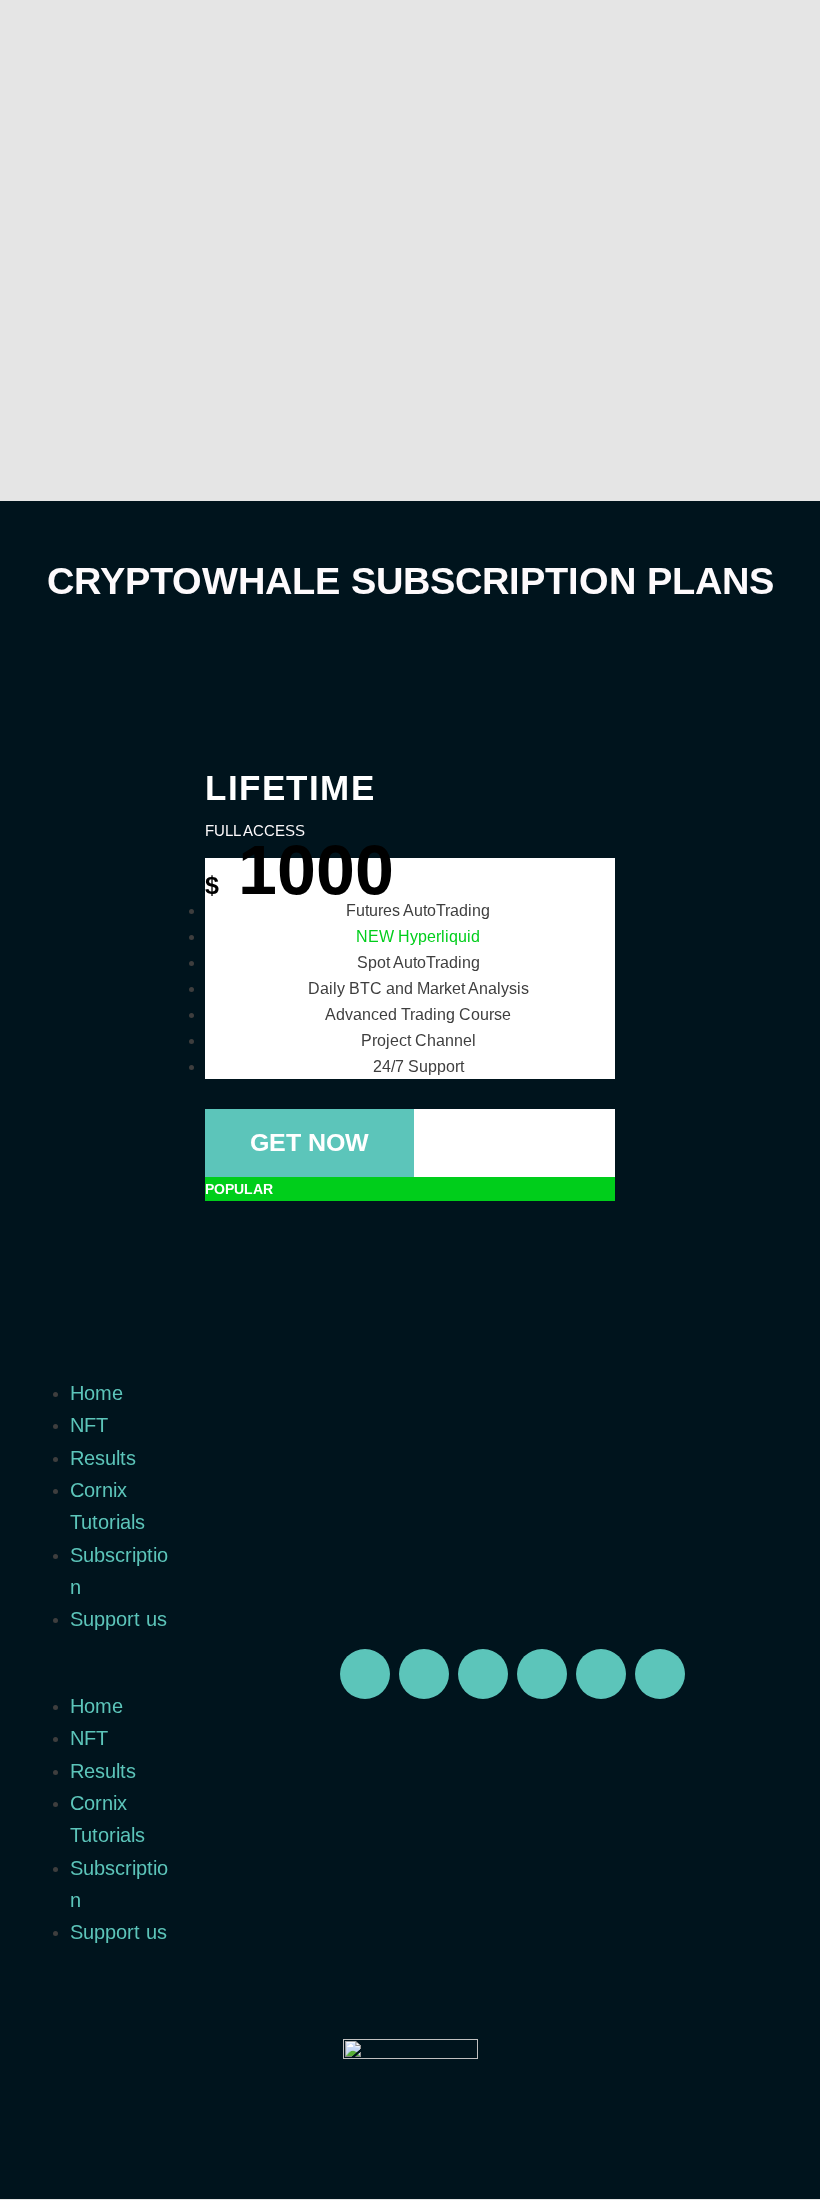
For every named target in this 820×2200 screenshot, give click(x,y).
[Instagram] (542, 1674)
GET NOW (309, 1142)
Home (96, 1393)
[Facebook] (601, 1674)
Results (103, 1458)
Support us (118, 1619)
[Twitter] (424, 1674)
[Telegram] (365, 1674)
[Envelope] (660, 1674)
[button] (102, 1678)
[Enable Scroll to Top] (780, 2160)
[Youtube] (483, 1674)
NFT (89, 1425)
